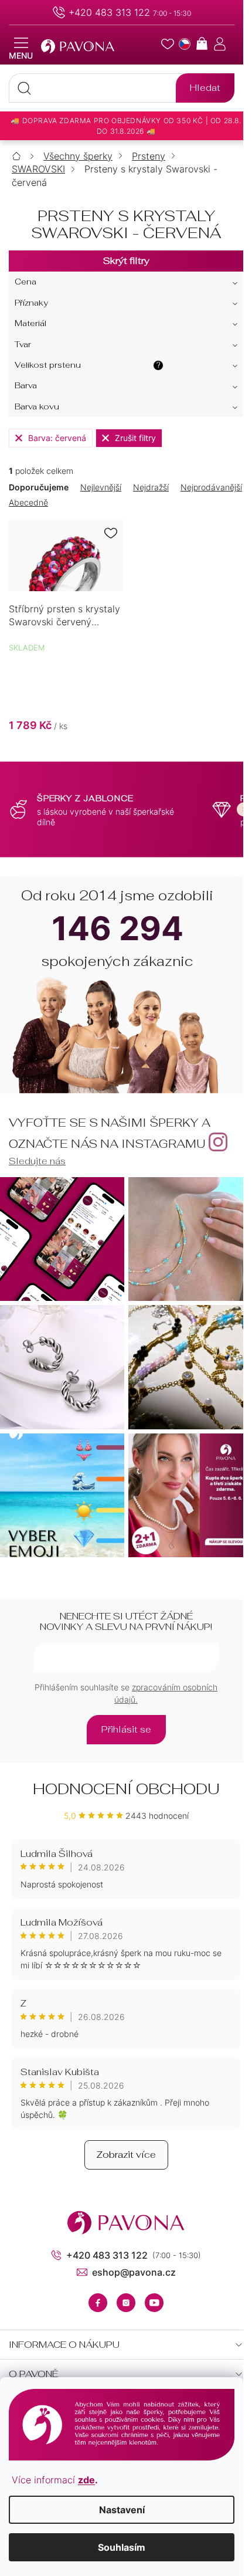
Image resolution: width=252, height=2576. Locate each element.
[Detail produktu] (66, 555)
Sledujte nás (37, 1161)
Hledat (205, 88)
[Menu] (21, 49)
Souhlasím (122, 2547)
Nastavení (122, 2510)
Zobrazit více (126, 2155)
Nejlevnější (101, 487)
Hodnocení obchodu (126, 1789)
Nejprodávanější (211, 487)
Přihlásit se (126, 1729)
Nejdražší (151, 487)
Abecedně (28, 502)
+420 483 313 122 (109, 12)
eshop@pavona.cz (134, 2272)
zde (86, 2480)
